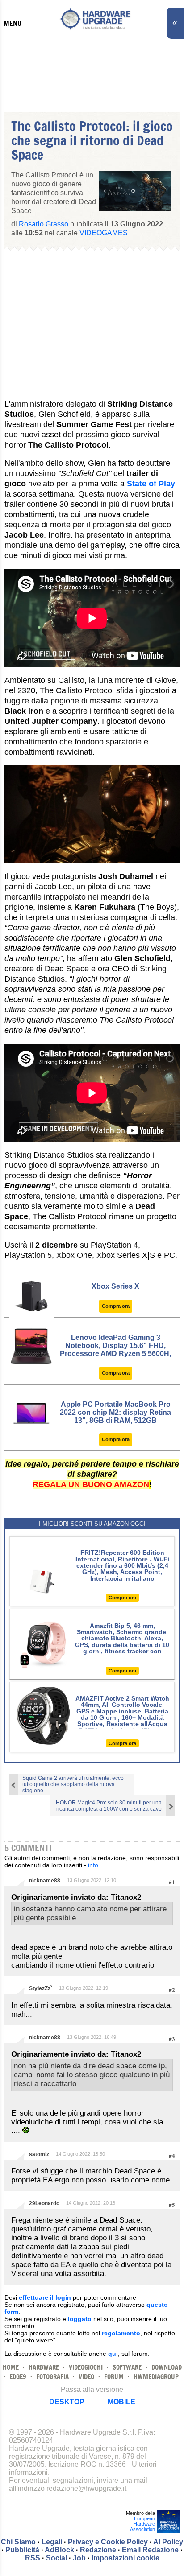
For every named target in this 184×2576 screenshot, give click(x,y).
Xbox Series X (115, 1286)
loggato (80, 2319)
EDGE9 (18, 2377)
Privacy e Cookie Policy (108, 2542)
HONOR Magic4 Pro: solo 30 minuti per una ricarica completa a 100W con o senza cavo (109, 1806)
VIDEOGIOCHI (86, 2367)
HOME (11, 2367)
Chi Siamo (18, 2542)
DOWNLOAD (167, 2367)
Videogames (104, 233)
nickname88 (45, 1881)
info (93, 1865)
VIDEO (86, 2377)
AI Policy (168, 2542)
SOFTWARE (127, 2367)
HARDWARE (44, 2367)
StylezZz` (41, 1988)
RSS (33, 2558)
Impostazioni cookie (125, 2558)
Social (56, 2558)
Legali (52, 2542)
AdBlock (59, 2550)
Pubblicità (22, 2550)
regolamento (121, 2333)
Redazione (98, 2550)
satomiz (39, 2154)
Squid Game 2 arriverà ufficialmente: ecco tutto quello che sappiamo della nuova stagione (73, 1784)
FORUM (114, 2377)
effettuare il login (45, 2297)
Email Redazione (150, 2550)
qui (113, 2354)
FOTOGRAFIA (52, 2377)
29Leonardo (44, 2203)
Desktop (67, 2402)
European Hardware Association (142, 2524)
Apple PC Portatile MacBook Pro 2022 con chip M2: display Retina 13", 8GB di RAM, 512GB (115, 1412)
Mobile (121, 2402)
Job (79, 2558)
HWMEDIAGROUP (156, 2377)
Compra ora (116, 1306)
